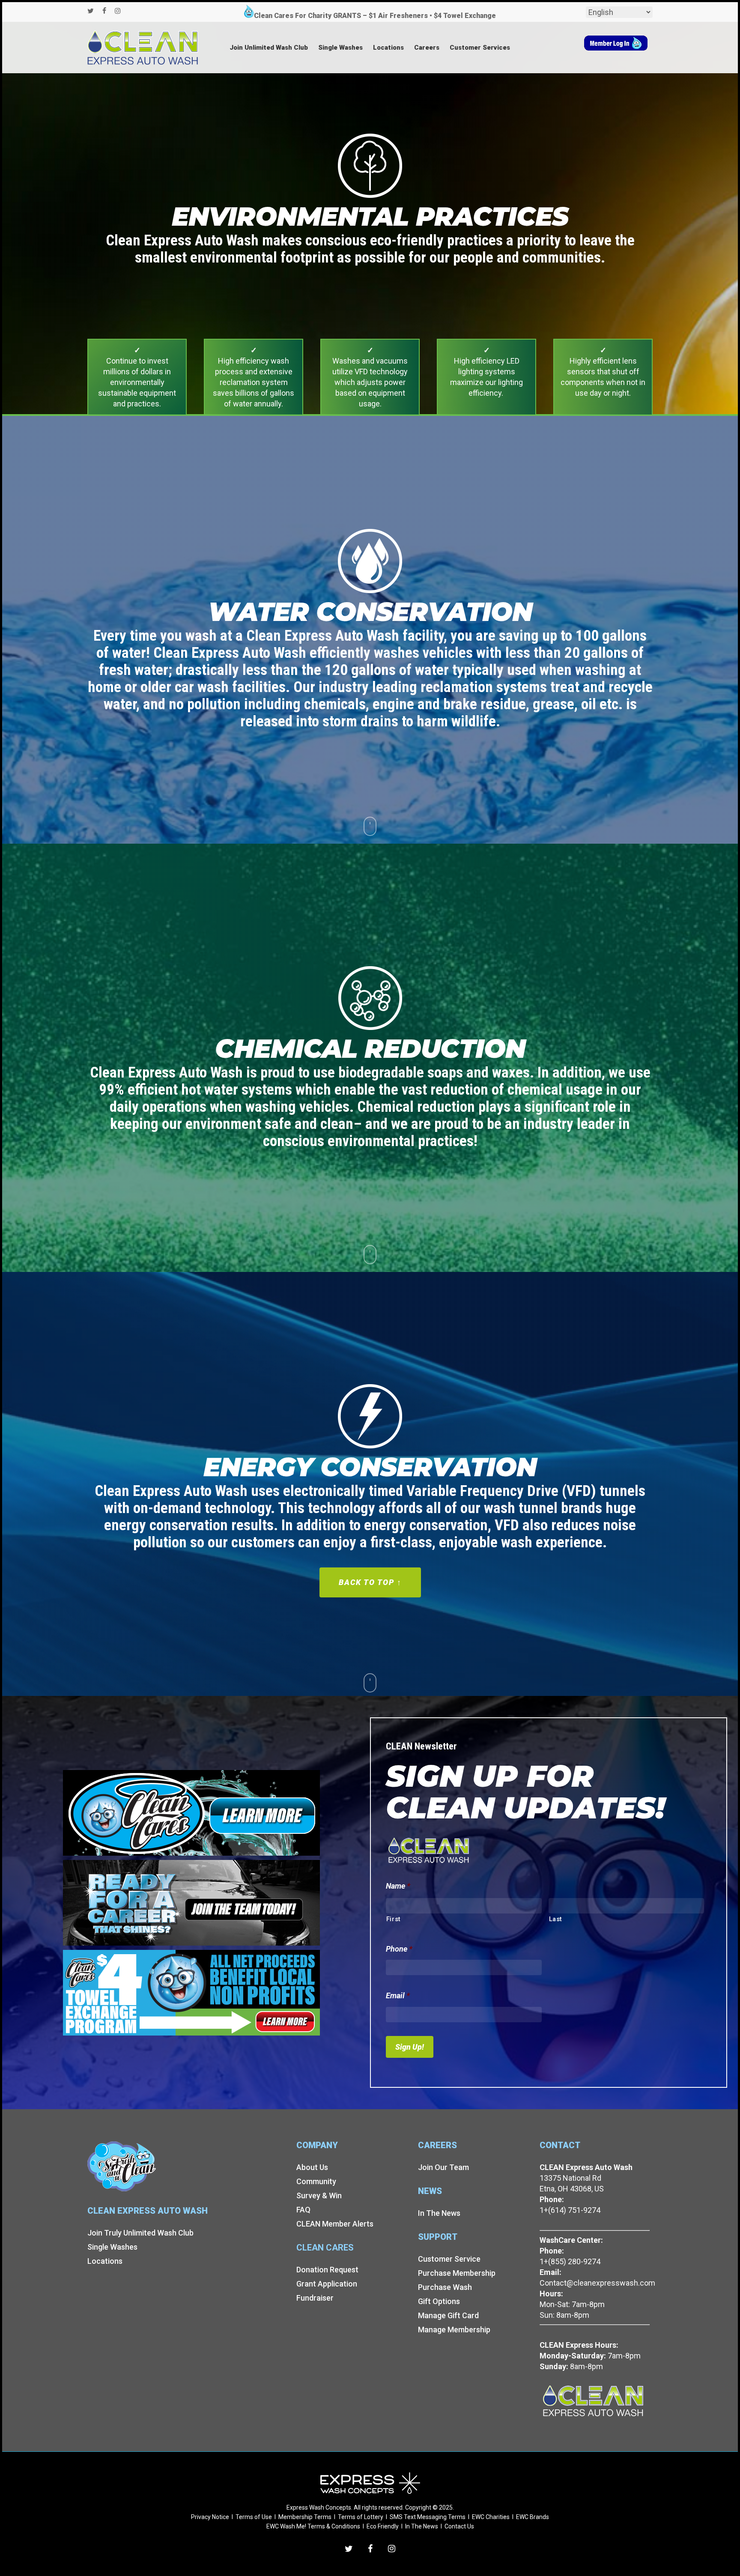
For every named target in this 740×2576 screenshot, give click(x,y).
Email (398, 1995)
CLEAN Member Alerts (335, 2224)
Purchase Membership (457, 2273)
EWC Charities (491, 2517)
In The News (439, 2213)
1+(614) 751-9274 (570, 2210)
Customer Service (449, 2259)
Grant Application (327, 2284)
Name (398, 1886)
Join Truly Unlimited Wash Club (140, 2233)
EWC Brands (533, 2517)
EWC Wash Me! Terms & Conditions (313, 2526)
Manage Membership (454, 2330)
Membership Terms (305, 2517)
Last (556, 1919)
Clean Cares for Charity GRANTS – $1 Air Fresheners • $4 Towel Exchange (375, 16)
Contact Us (459, 2526)
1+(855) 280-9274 (570, 2261)
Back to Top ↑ (370, 1582)
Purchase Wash (445, 2287)
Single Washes (112, 2247)
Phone (399, 1949)
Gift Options (439, 2301)
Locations (105, 2261)
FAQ (303, 2210)
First (394, 1919)
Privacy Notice (210, 2517)
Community (316, 2181)
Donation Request (327, 2270)
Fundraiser (315, 2298)
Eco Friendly (383, 2526)
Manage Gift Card (448, 2315)
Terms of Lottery (361, 2517)
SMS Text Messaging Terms (428, 2517)
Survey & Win (319, 2195)
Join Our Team (443, 2167)
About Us (312, 2167)
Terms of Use (254, 2517)
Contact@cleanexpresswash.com (597, 2283)
